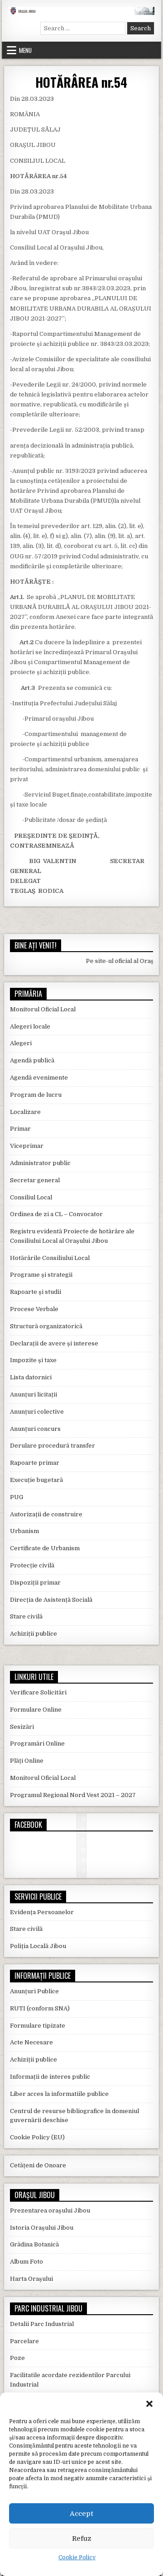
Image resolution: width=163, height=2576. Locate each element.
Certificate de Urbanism (45, 1548)
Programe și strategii (41, 1275)
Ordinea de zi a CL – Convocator (56, 1214)
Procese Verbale (34, 1309)
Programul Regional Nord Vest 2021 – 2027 (73, 1795)
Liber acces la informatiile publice (59, 2094)
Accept (81, 2514)
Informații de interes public (50, 2077)
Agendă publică (32, 1060)
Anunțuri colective (37, 1412)
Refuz (82, 2538)
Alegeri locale (30, 1026)
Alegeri (21, 1043)
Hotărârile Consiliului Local (50, 1258)
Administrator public (40, 1163)
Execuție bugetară (36, 1480)
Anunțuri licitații (34, 1394)
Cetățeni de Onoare (38, 2165)
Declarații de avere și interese (54, 1343)
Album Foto (26, 2262)
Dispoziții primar (35, 1583)
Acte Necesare (31, 2042)
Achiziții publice (34, 1634)
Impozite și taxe (33, 1360)
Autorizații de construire (46, 1514)
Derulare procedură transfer (53, 1446)
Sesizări (22, 1727)
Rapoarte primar (35, 1463)
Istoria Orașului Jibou (42, 2228)
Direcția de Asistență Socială (51, 1600)
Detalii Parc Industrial (42, 2324)
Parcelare (24, 2341)
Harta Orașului (31, 2279)
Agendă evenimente (39, 1078)
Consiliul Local (31, 1197)
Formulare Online (36, 1710)
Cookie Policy (77, 2557)
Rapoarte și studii (36, 1292)
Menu (25, 50)
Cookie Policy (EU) (37, 2137)
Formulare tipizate (38, 2026)
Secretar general (35, 1180)
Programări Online (37, 1743)
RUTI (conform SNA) (40, 2008)
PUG (17, 1497)
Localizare (25, 1112)
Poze (17, 2358)
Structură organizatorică (46, 1326)
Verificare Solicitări (38, 1692)
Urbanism (24, 1531)
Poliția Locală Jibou (38, 1946)
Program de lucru (36, 1095)
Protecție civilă (32, 1565)
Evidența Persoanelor (42, 1912)
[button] (149, 2404)
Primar (20, 1129)
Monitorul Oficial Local (43, 1009)
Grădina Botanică (34, 2244)
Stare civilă (26, 1616)
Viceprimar (27, 1146)
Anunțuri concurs (35, 1429)
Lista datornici (31, 1377)
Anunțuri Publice (34, 1991)
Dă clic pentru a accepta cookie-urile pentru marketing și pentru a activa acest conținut (84, 1849)
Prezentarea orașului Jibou (50, 2210)
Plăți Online (27, 1761)
